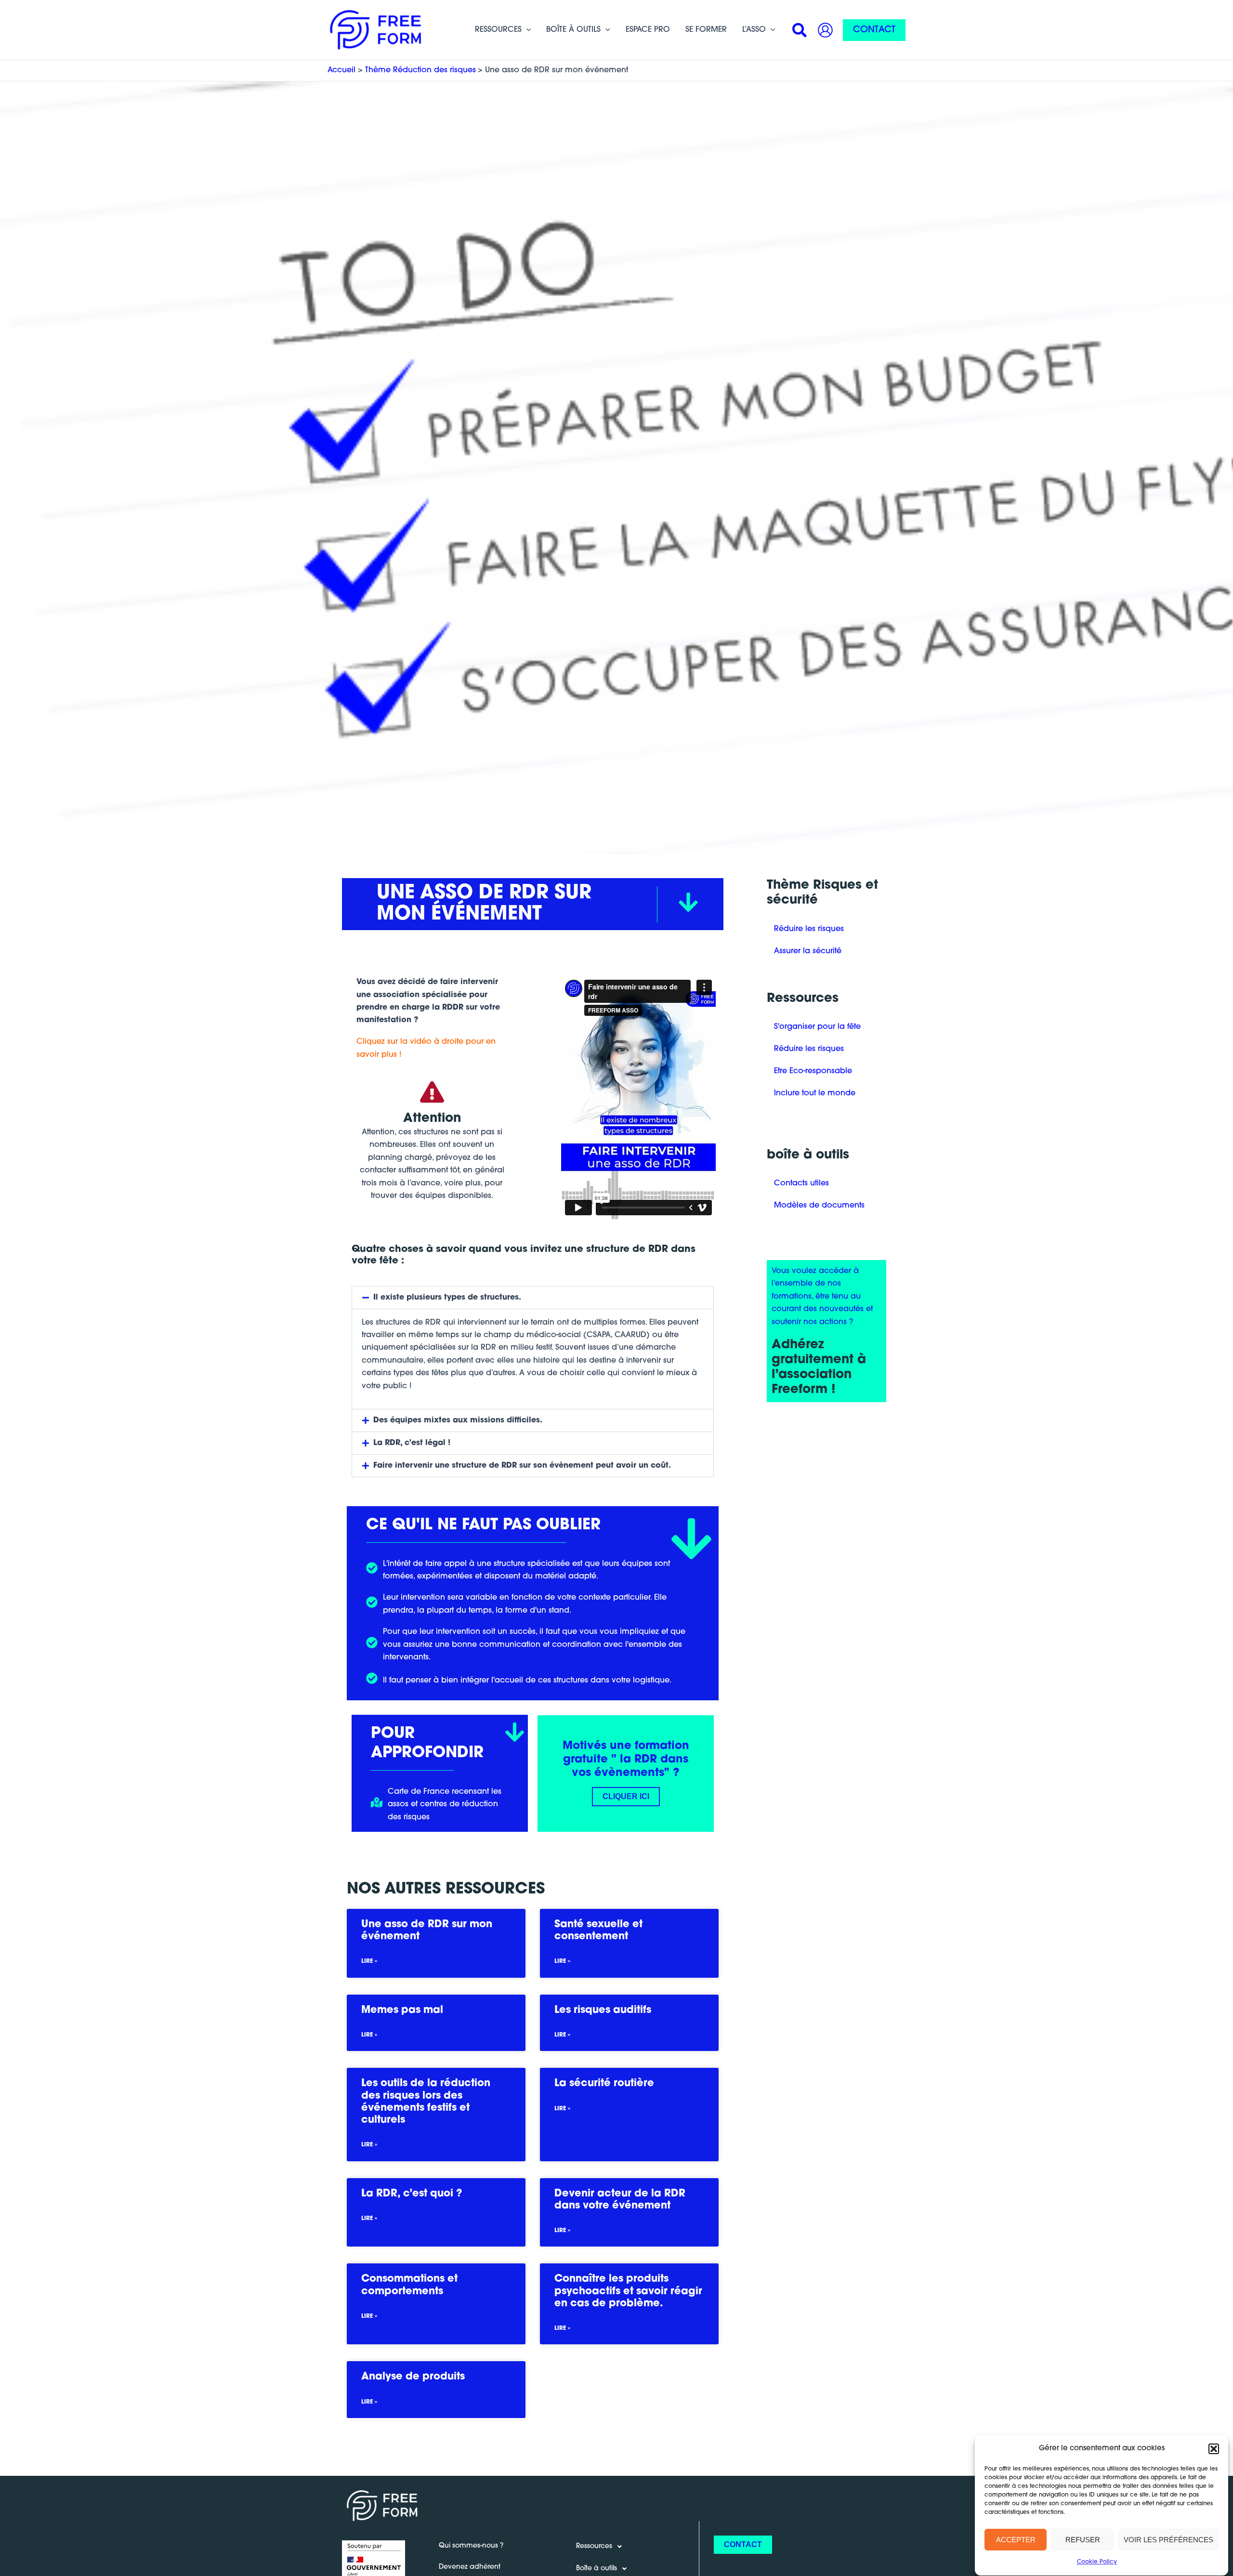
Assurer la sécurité (808, 951)
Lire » (369, 1961)
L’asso (754, 30)
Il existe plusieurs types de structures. (447, 1298)
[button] (1214, 2449)
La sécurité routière (604, 2083)
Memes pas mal (402, 2010)
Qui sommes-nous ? (471, 2546)
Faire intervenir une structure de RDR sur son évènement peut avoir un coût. (522, 1466)
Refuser (1083, 2540)
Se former (706, 30)
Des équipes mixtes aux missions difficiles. (458, 1420)
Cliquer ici (626, 1796)
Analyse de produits (413, 2377)
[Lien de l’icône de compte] (825, 30)
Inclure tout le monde (815, 1093)
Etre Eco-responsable (813, 1071)
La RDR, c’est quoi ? (412, 2194)
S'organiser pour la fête (817, 1027)
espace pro (648, 30)
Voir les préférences (1168, 2540)
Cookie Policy (1097, 2563)
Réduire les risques (809, 929)
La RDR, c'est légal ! (412, 1443)
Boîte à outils (573, 30)
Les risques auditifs (603, 2010)
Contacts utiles (801, 1183)
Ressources (498, 30)
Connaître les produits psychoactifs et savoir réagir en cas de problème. (628, 2291)
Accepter (1016, 2540)
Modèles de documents (819, 1206)
